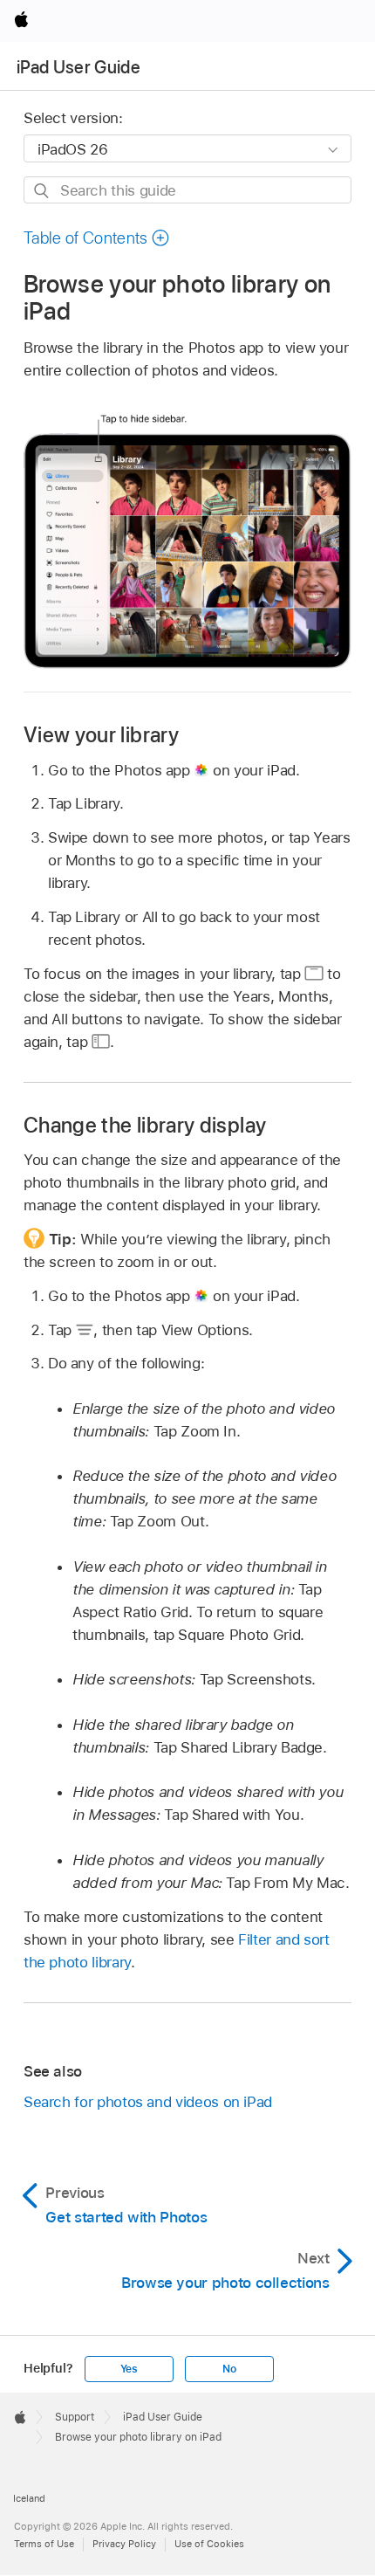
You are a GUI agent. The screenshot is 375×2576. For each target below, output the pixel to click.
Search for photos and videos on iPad (148, 2102)
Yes (129, 2369)
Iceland (29, 2498)
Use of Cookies (209, 2544)
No (229, 2369)
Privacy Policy (124, 2544)
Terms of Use (44, 2544)
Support (75, 2417)
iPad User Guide (78, 67)
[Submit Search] (42, 191)
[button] (97, 238)
